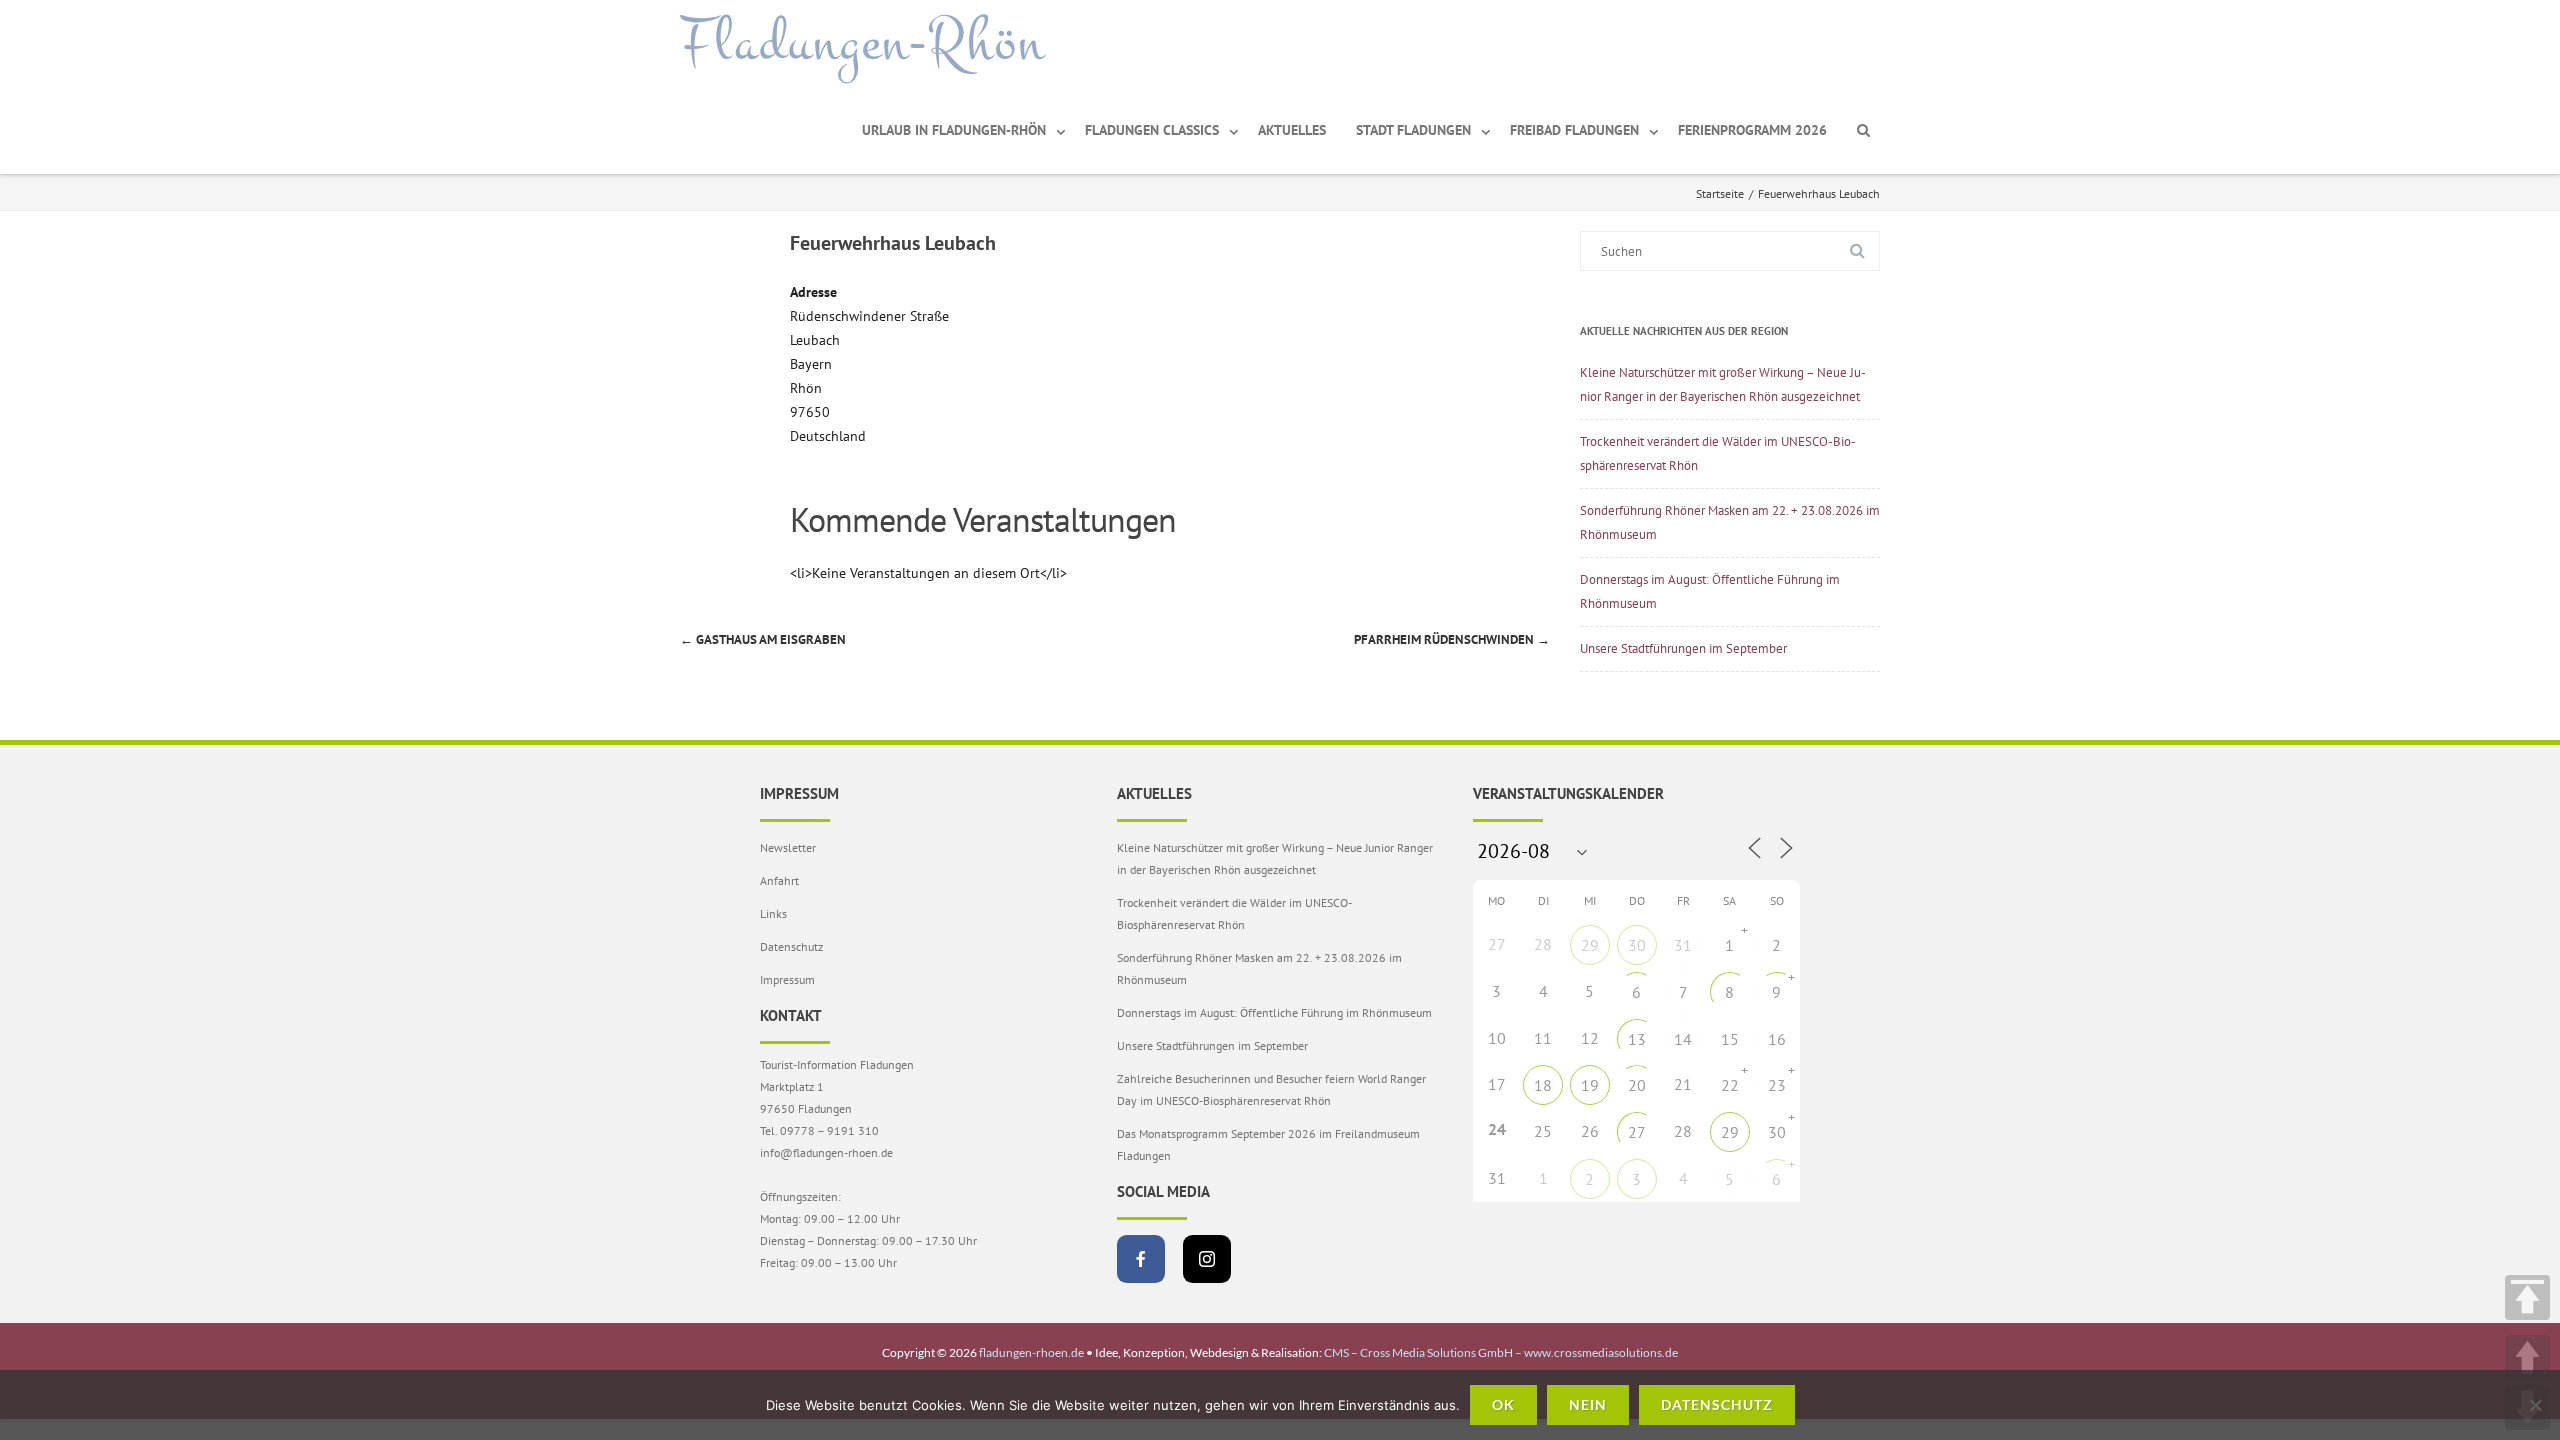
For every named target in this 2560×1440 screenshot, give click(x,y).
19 (1590, 1085)
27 (1637, 1132)
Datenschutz (791, 946)
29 (1590, 945)
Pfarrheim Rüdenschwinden (1452, 639)
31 (1683, 945)
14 (1683, 1039)
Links (773, 913)
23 (1777, 1085)
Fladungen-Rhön (862, 43)
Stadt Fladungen (1413, 130)
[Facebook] (1141, 1259)
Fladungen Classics (1152, 130)
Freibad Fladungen (1574, 130)
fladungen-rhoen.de (1031, 1352)
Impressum (787, 979)
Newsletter (788, 847)
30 (1637, 945)
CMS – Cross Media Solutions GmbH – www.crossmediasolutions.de (1501, 1352)
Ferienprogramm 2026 (1752, 130)
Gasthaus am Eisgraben (763, 639)
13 (1637, 1039)
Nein (1588, 1404)
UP (2527, 1357)
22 (1730, 1085)
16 (1777, 1039)
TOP (2527, 1297)
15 (1730, 1039)
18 (1543, 1085)
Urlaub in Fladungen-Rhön (954, 130)
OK (1503, 1404)
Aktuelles (1292, 130)
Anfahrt (779, 880)
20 (1637, 1085)
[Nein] (2535, 1405)
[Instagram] (1207, 1259)
